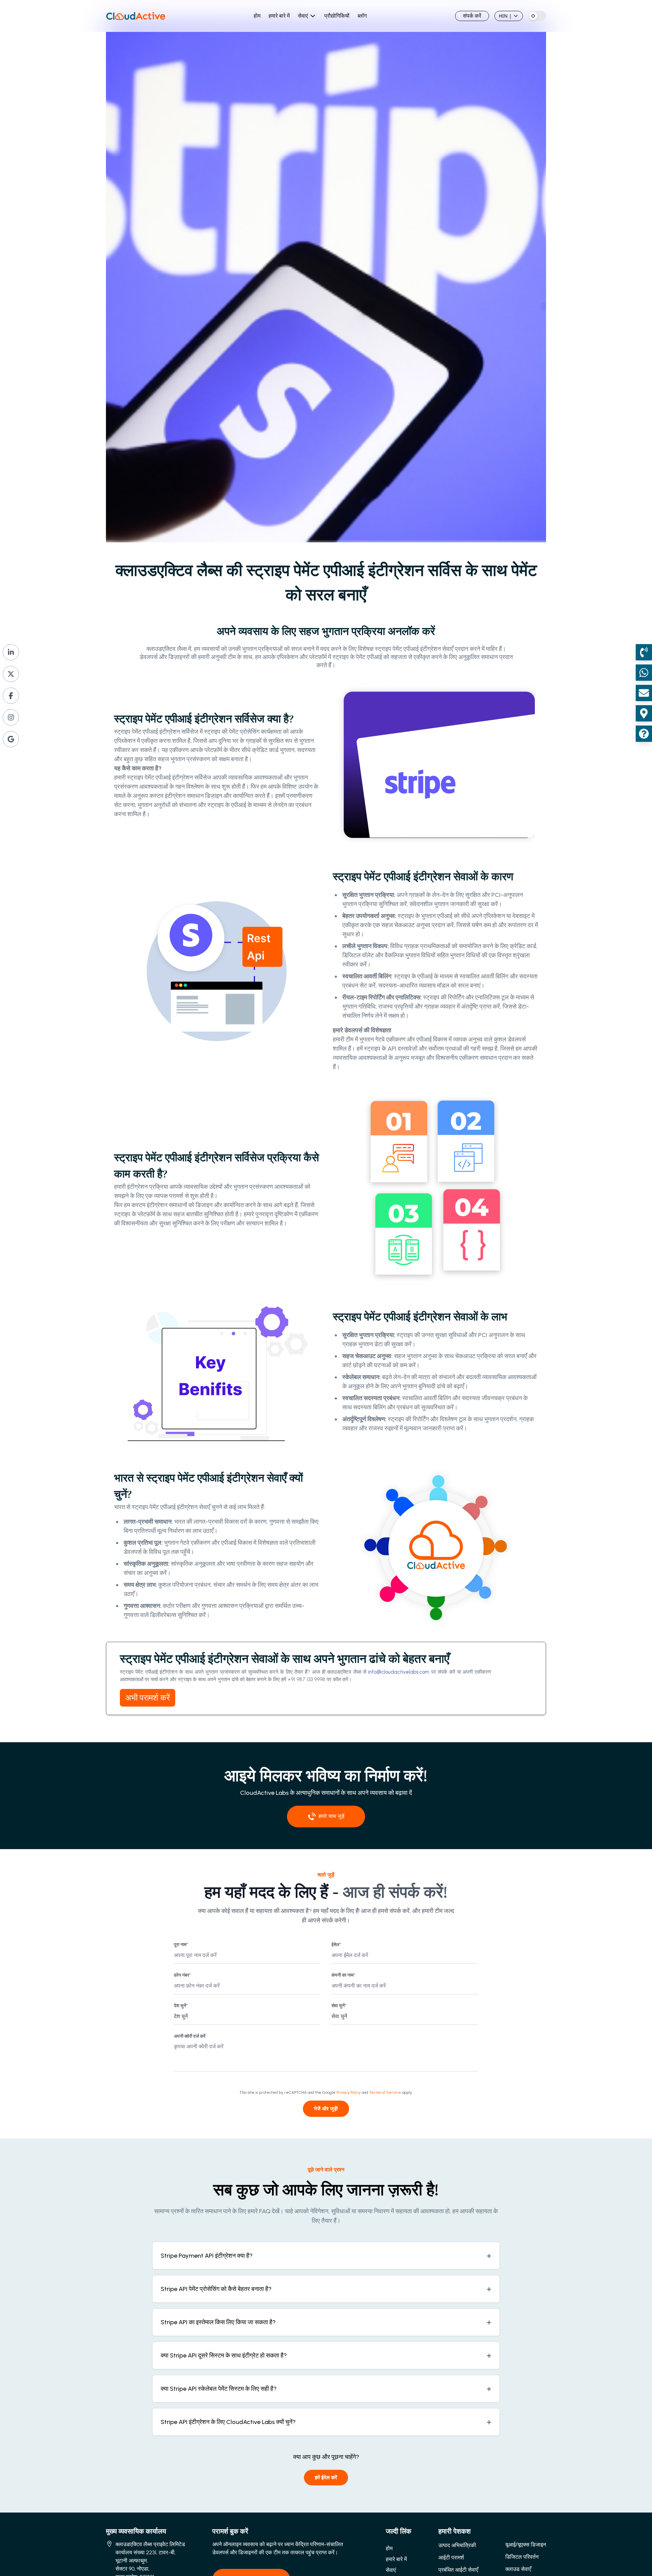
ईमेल (336, 1945)
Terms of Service (385, 2092)
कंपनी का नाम (343, 1975)
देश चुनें (181, 2006)
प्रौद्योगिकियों (337, 16)
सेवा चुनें (339, 2006)
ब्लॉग (362, 16)
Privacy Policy (349, 2092)
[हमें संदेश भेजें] (644, 673)
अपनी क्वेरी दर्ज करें (190, 2036)
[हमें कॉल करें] (644, 652)
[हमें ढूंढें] (644, 713)
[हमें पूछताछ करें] (644, 734)
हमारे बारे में (279, 16)
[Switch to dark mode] (537, 16)
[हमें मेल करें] (644, 693)
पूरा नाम (181, 1945)
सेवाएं (303, 16)
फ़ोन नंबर (182, 1975)
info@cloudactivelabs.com (399, 1672)
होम (257, 16)
